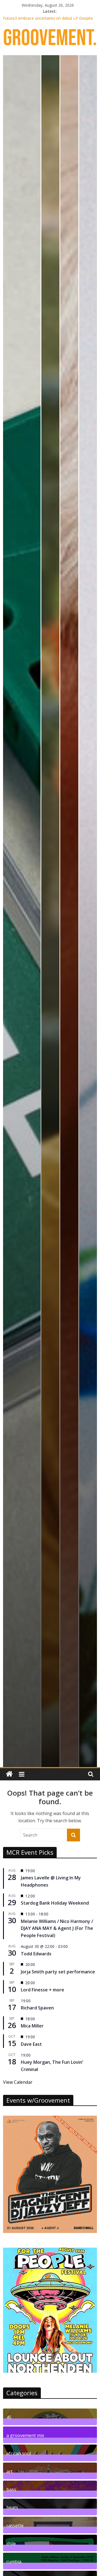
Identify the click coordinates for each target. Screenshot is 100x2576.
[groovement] (9, 1774)
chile (11, 2543)
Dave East (31, 2044)
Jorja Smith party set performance (58, 1972)
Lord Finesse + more (42, 1990)
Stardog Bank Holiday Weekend (55, 1903)
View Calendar (18, 2082)
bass (11, 2489)
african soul (19, 2453)
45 (9, 2417)
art (9, 2471)
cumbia (14, 2561)
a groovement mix (25, 2435)
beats (12, 2507)
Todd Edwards (36, 1954)
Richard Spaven (37, 2008)
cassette (15, 2525)
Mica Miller (32, 2026)
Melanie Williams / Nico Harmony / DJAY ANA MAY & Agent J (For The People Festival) (57, 1928)
